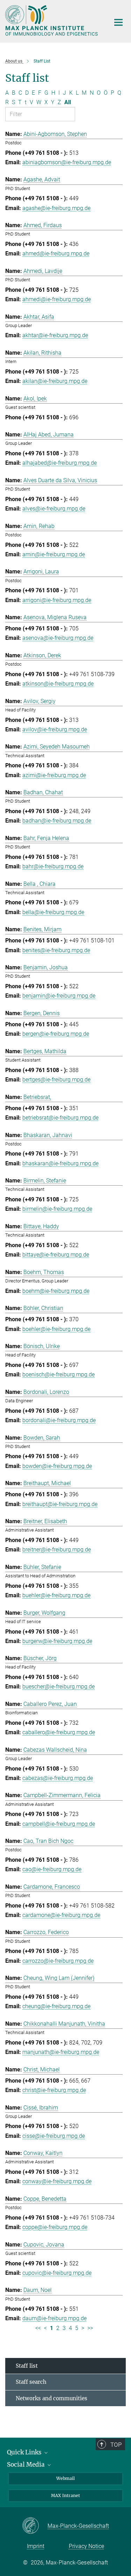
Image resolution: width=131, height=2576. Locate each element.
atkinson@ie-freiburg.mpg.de (58, 684)
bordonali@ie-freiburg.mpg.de (59, 1420)
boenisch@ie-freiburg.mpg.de (59, 1374)
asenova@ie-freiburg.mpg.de (58, 638)
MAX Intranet (65, 2495)
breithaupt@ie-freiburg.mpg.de (60, 1504)
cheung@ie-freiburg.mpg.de (56, 2006)
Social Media (27, 2465)
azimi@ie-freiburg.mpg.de (54, 775)
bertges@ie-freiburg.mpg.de (56, 1080)
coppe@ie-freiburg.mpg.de (55, 2227)
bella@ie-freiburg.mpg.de (53, 912)
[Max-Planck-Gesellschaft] (35, 2526)
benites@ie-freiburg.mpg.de (56, 950)
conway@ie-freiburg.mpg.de (57, 2181)
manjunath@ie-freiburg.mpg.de (61, 2052)
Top (116, 2445)
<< (38, 2328)
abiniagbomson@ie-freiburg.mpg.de (67, 162)
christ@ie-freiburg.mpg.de (54, 2090)
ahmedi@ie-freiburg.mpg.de (57, 299)
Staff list (27, 2366)
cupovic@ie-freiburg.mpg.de (57, 2273)
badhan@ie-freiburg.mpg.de (57, 821)
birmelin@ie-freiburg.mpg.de (57, 1209)
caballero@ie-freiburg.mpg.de (59, 1732)
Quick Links (25, 2452)
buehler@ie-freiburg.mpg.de (56, 1595)
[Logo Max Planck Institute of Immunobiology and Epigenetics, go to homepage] (52, 20)
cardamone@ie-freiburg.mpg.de (61, 1915)
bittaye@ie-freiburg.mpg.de (56, 1255)
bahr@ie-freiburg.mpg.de (53, 866)
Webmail (65, 2478)
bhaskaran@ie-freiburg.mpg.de (60, 1163)
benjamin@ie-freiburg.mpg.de (59, 996)
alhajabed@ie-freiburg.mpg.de (60, 463)
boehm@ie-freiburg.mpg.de (56, 1291)
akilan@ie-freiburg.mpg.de (55, 381)
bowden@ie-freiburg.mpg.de (57, 1466)
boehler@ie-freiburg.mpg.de (56, 1329)
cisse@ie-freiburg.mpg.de (54, 2136)
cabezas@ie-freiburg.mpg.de (58, 1778)
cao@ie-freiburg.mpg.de (52, 1869)
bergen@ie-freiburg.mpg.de (56, 1034)
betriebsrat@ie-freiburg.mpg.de (60, 1118)
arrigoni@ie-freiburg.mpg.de (57, 600)
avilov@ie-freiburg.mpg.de (55, 729)
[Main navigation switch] (118, 22)
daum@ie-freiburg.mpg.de (54, 2318)
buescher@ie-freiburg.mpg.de (59, 1687)
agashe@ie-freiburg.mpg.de (56, 208)
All (68, 102)
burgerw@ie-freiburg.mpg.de (57, 1641)
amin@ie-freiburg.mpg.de (54, 554)
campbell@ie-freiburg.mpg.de (59, 1824)
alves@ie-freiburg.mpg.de (54, 509)
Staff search (31, 2382)
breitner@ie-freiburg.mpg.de (57, 1550)
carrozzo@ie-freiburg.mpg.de (58, 1961)
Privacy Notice (86, 2546)
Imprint (36, 2546)
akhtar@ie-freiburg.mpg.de (55, 335)
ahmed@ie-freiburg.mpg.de (56, 254)
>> (90, 2328)
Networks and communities (52, 2398)
